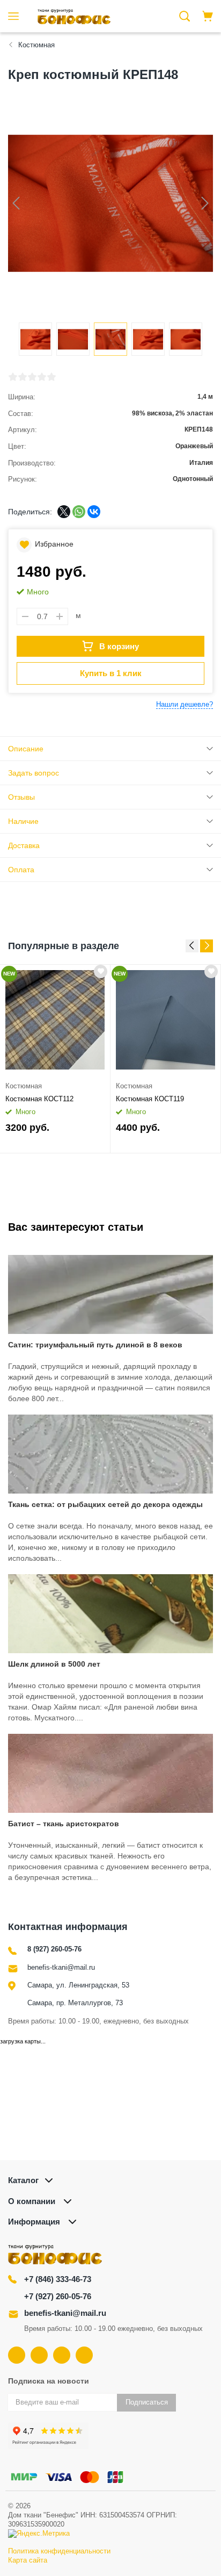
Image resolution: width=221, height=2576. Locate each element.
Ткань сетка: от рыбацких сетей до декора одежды (105, 1504)
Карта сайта (28, 2560)
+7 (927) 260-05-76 (58, 2296)
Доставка (24, 845)
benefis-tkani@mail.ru (61, 1967)
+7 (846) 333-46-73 (58, 2279)
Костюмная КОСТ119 (150, 1099)
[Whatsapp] (84, 2355)
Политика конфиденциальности (59, 2551)
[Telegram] (62, 2355)
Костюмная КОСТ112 (39, 1099)
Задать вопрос (34, 773)
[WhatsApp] (79, 512)
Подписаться (147, 2402)
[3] (32, 377)
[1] (13, 377)
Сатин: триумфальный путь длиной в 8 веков (95, 1345)
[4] (42, 377)
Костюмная (24, 1086)
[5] (51, 377)
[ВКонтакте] (94, 512)
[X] (64, 512)
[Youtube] (39, 2355)
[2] (23, 377)
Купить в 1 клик (111, 673)
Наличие (23, 821)
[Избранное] (101, 971)
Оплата (21, 870)
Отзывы (21, 797)
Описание (26, 749)
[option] (55, 1059)
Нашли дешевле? (185, 704)
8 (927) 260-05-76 (54, 1949)
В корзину (119, 646)
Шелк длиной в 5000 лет (54, 1664)
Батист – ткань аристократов (64, 1824)
